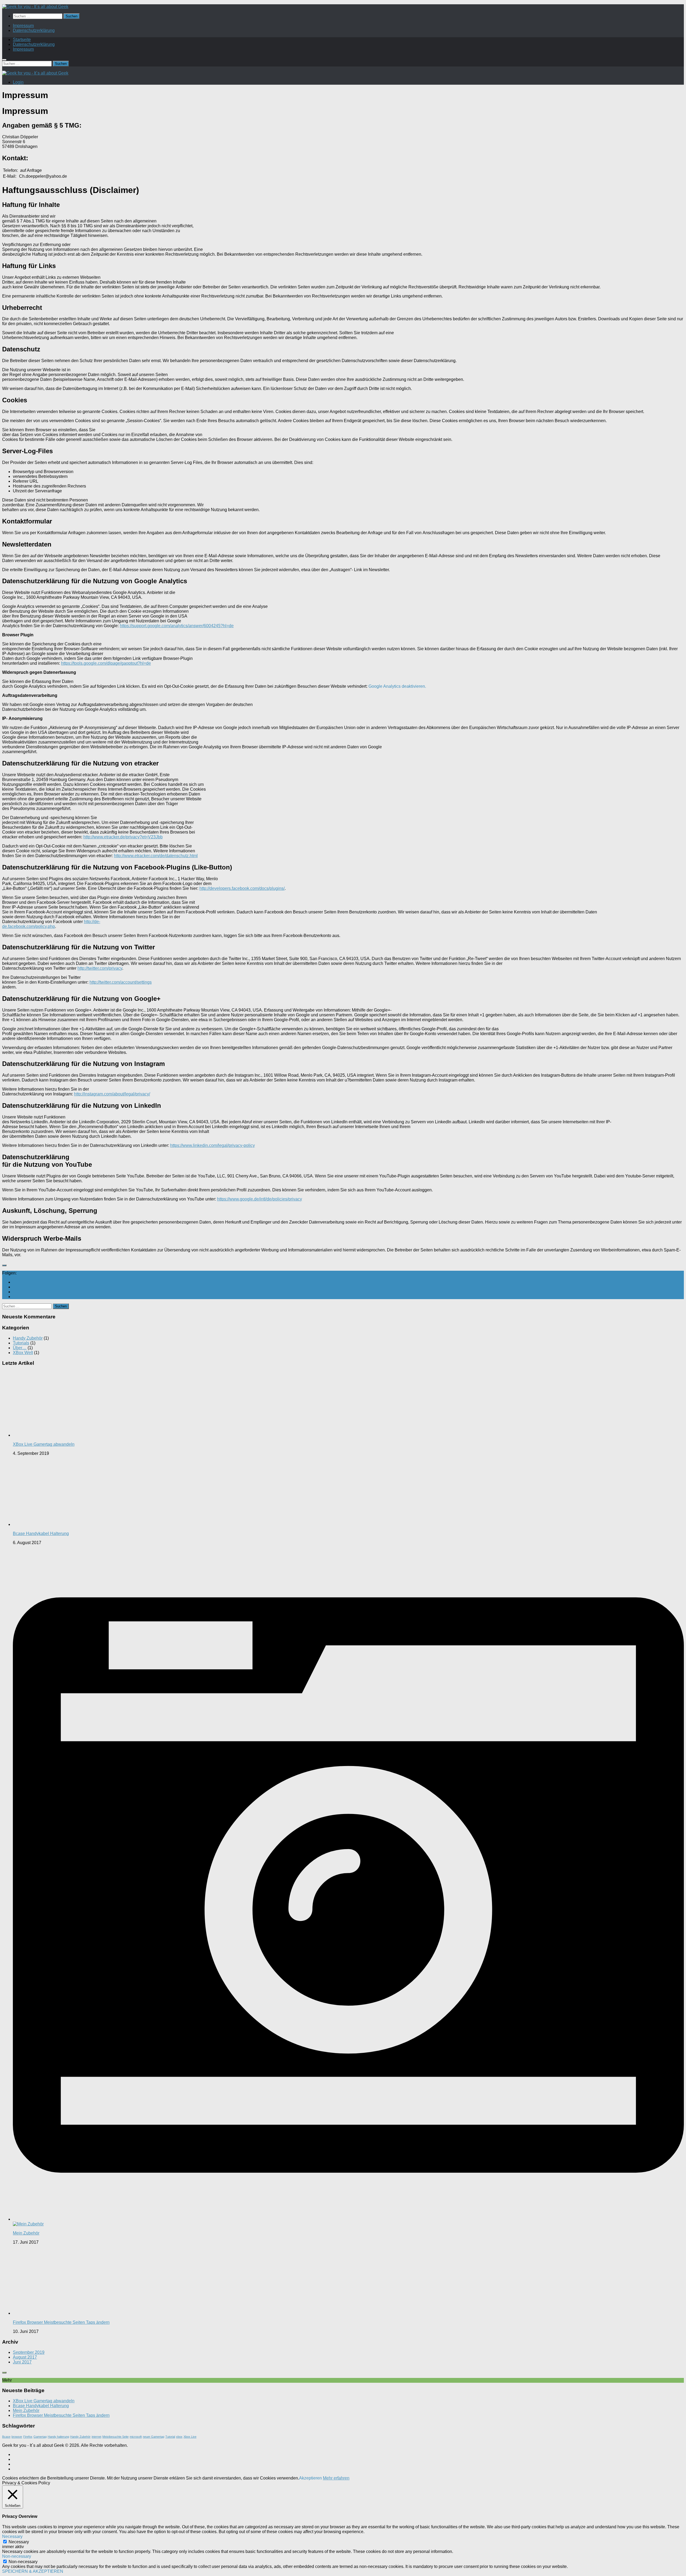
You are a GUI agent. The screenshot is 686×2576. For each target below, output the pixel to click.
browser (17, 2437)
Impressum (23, 26)
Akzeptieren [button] (310, 2478)
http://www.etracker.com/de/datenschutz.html (156, 856)
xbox (179, 2437)
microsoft (136, 2437)
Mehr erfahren (336, 2478)
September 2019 (29, 2352)
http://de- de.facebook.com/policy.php (51, 924)
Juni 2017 (22, 2362)
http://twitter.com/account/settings (121, 982)
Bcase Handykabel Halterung (41, 1534)
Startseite (22, 40)
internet (96, 2437)
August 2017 (25, 2357)
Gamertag (40, 2437)
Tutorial (170, 2437)
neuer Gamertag (154, 2437)
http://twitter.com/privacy (100, 968)
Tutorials (21, 1343)
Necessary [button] (12, 2536)
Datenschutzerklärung (34, 30)
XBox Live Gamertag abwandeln (44, 1444)
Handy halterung (58, 2437)
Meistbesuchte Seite (115, 2437)
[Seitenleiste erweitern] (4, 1265)
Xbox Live (190, 2437)
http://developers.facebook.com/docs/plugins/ (242, 888)
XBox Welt (23, 1353)
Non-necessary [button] (17, 2556)
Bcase (6, 2437)
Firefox (28, 2437)
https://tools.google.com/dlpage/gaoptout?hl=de (106, 663)
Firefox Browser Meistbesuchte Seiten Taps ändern (61, 2322)
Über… (20, 1348)
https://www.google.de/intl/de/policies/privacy (260, 1199)
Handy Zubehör (28, 1338)
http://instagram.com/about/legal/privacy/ (112, 1094)
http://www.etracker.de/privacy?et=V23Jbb (123, 837)
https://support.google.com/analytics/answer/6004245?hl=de (177, 626)
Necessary (19, 2542)
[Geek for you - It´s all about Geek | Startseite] (35, 7)
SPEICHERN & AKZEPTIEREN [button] (33, 2571)
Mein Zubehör (26, 2233)
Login (18, 82)
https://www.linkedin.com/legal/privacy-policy (212, 1145)
